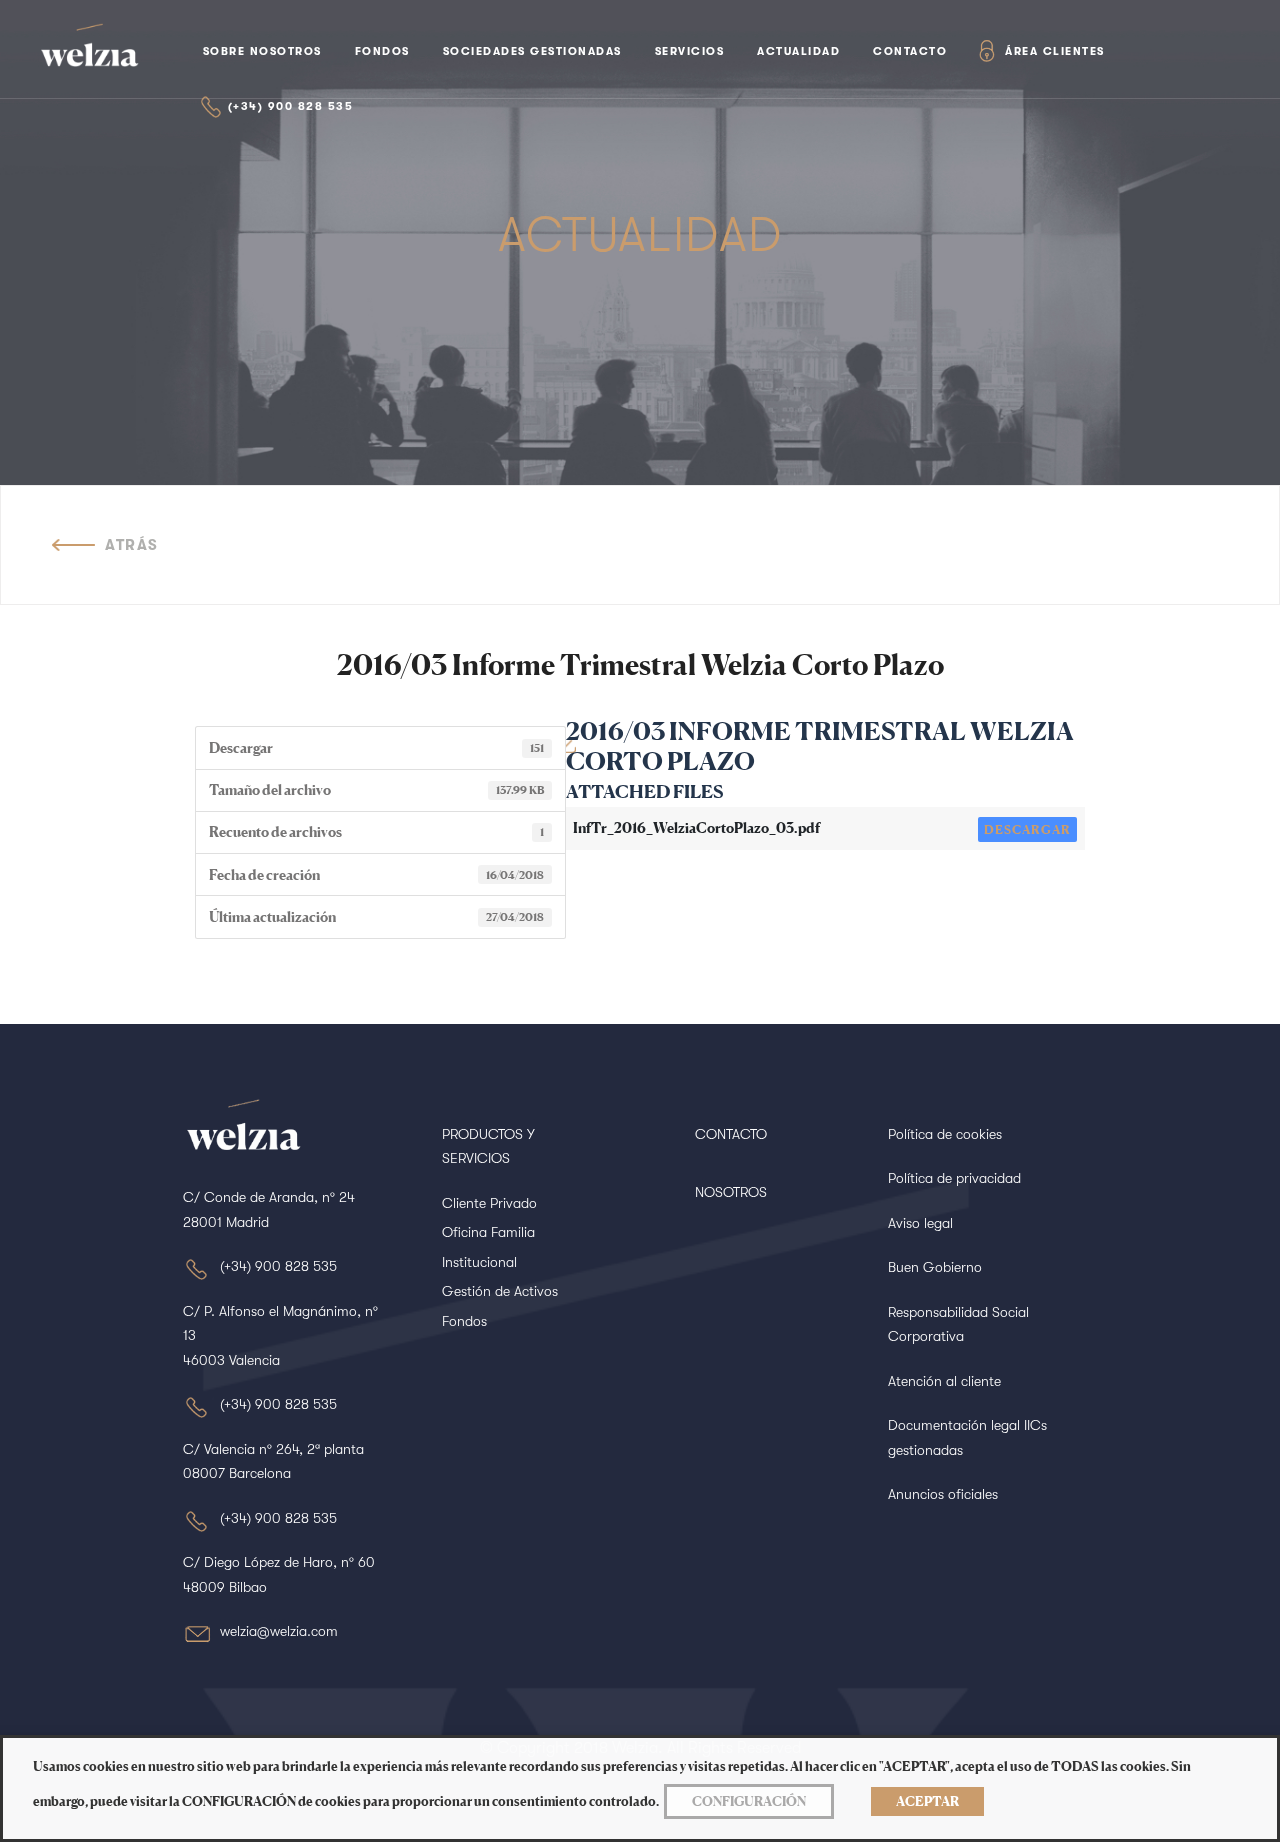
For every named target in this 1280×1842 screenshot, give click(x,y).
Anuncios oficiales (943, 1494)
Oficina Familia (488, 1232)
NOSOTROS (731, 1192)
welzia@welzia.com (279, 1631)
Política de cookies (945, 1134)
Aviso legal (920, 1223)
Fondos (382, 51)
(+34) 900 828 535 (291, 106)
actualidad (798, 51)
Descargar (1027, 829)
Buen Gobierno (935, 1267)
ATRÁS (132, 545)
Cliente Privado (489, 1203)
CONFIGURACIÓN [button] (749, 1801)
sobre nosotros (262, 51)
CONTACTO (731, 1134)
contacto (910, 51)
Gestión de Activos (500, 1291)
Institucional (479, 1262)
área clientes (1055, 51)
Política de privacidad (954, 1178)
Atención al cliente (944, 1381)
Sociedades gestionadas (532, 51)
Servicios (690, 51)
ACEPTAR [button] (927, 1801)
